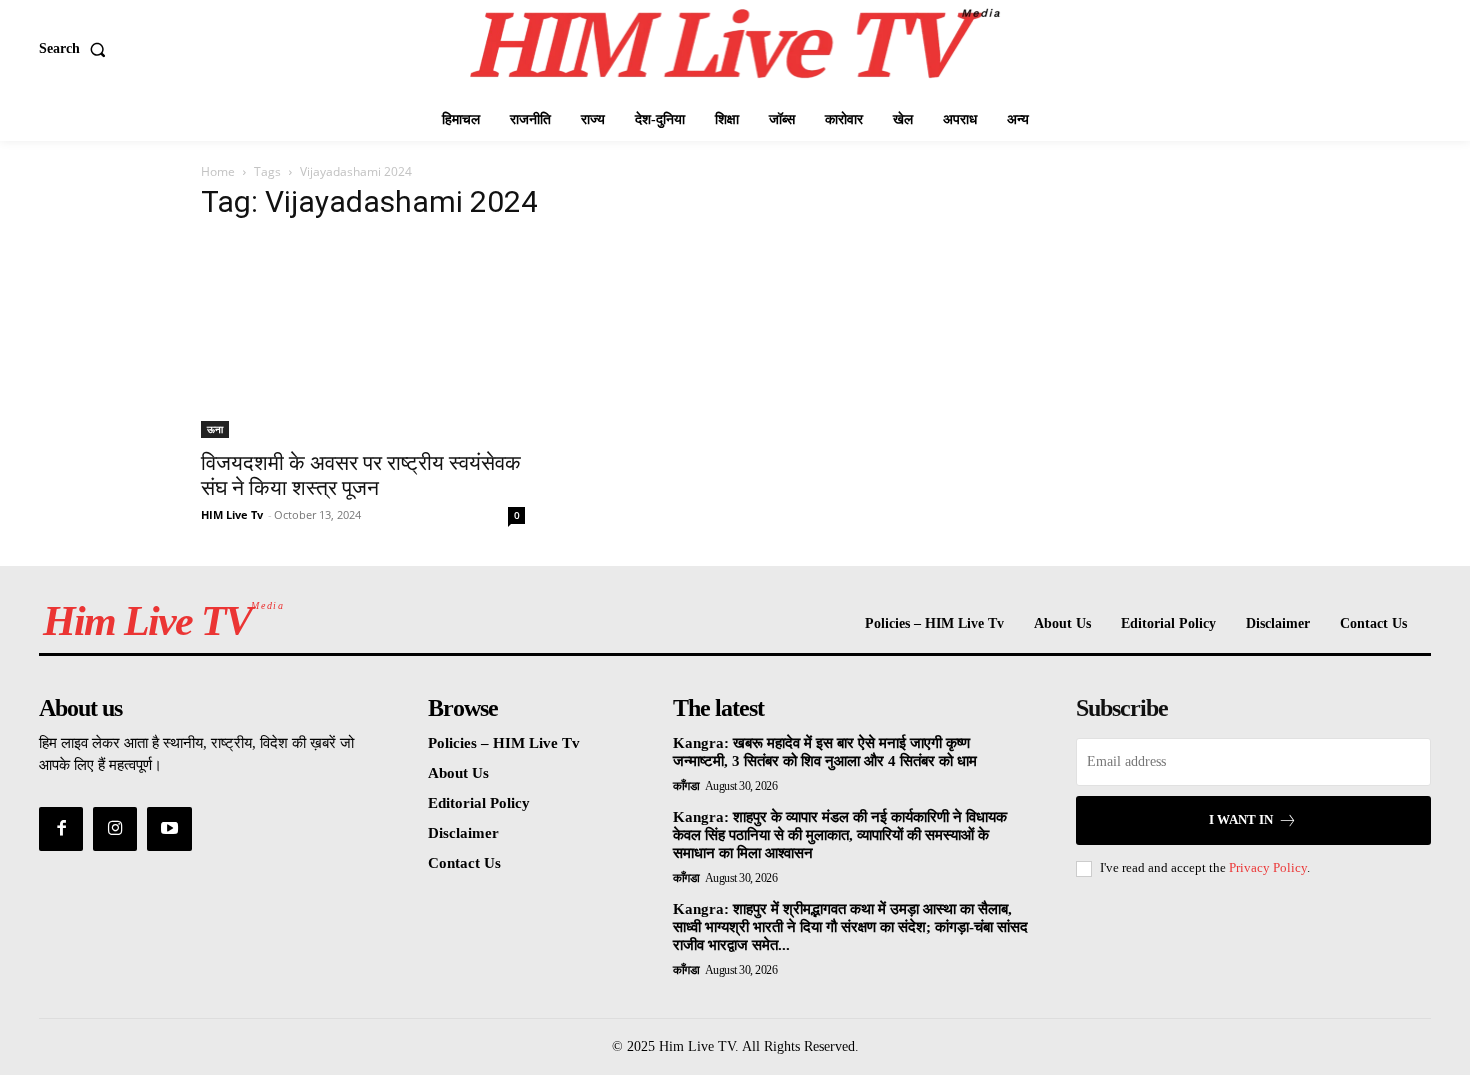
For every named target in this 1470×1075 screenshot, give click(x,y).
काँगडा (686, 786)
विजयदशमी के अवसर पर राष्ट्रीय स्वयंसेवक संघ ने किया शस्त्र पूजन (361, 475)
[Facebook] (61, 829)
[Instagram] (115, 829)
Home (218, 171)
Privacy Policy (1268, 867)
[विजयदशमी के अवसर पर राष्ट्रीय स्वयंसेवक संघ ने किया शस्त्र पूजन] (363, 339)
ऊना (215, 429)
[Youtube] (169, 829)
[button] (76, 49)
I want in (1241, 819)
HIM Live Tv (232, 514)
